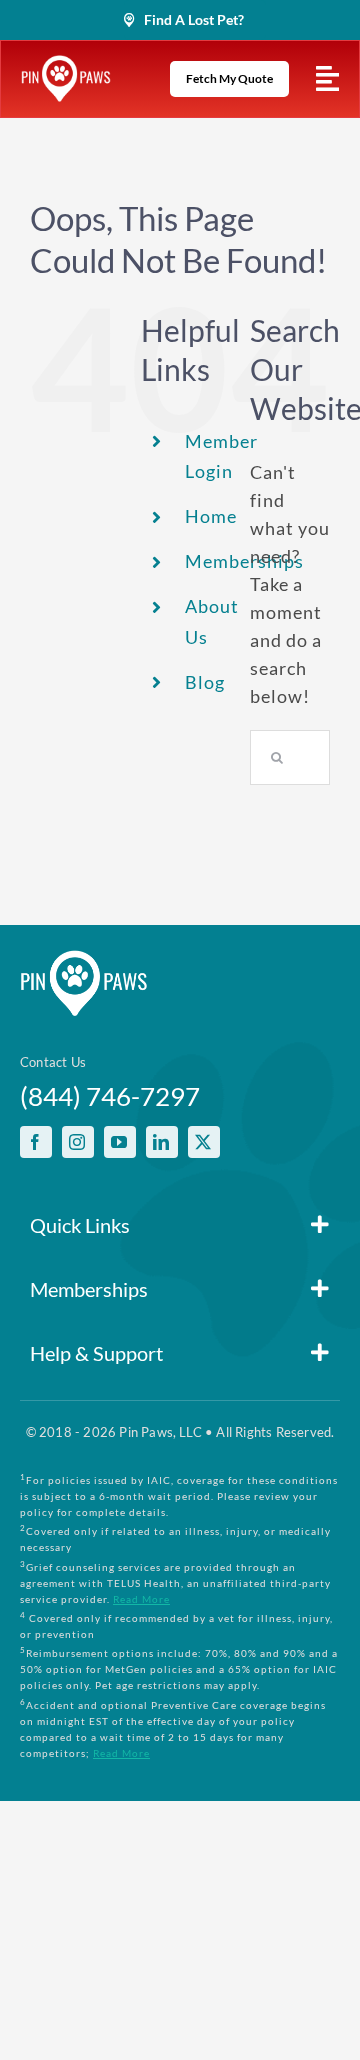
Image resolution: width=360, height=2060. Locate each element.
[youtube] (120, 1142)
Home (211, 516)
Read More (141, 1599)
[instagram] (78, 1142)
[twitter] (204, 1142)
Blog (205, 682)
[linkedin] (162, 1142)
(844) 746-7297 (110, 1096)
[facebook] (36, 1142)
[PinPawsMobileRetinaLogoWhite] (66, 64)
